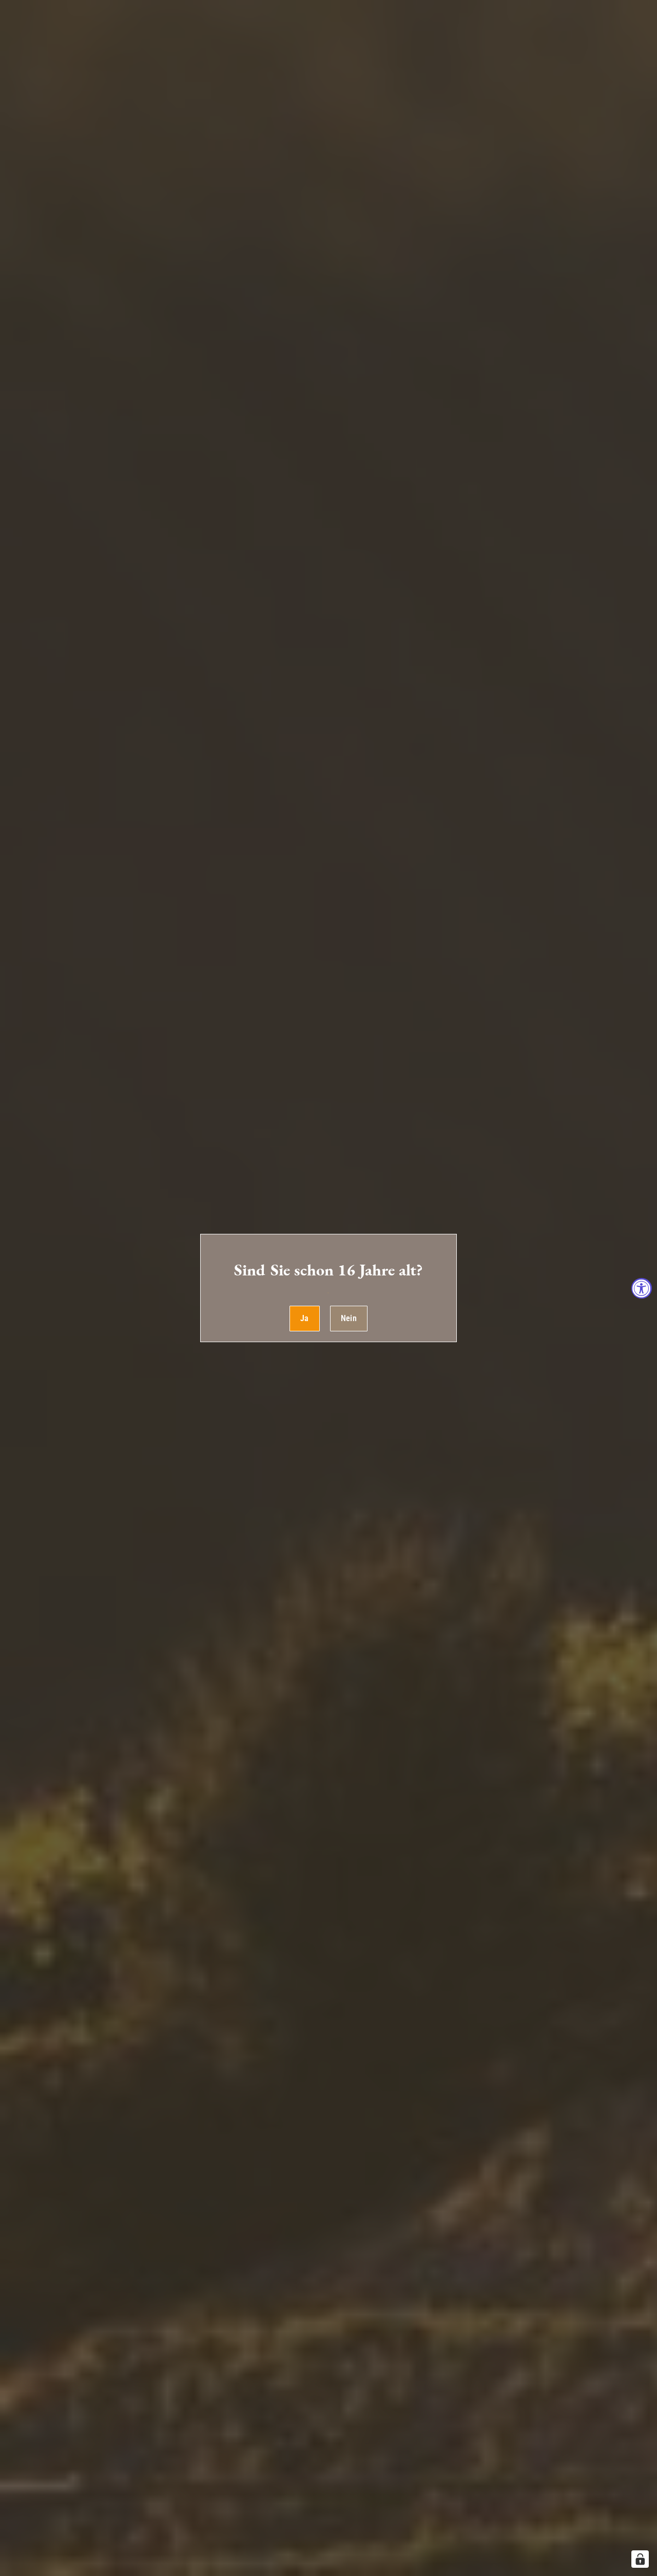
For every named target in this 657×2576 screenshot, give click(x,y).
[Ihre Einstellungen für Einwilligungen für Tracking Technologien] (640, 2559)
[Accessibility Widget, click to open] (642, 1288)
